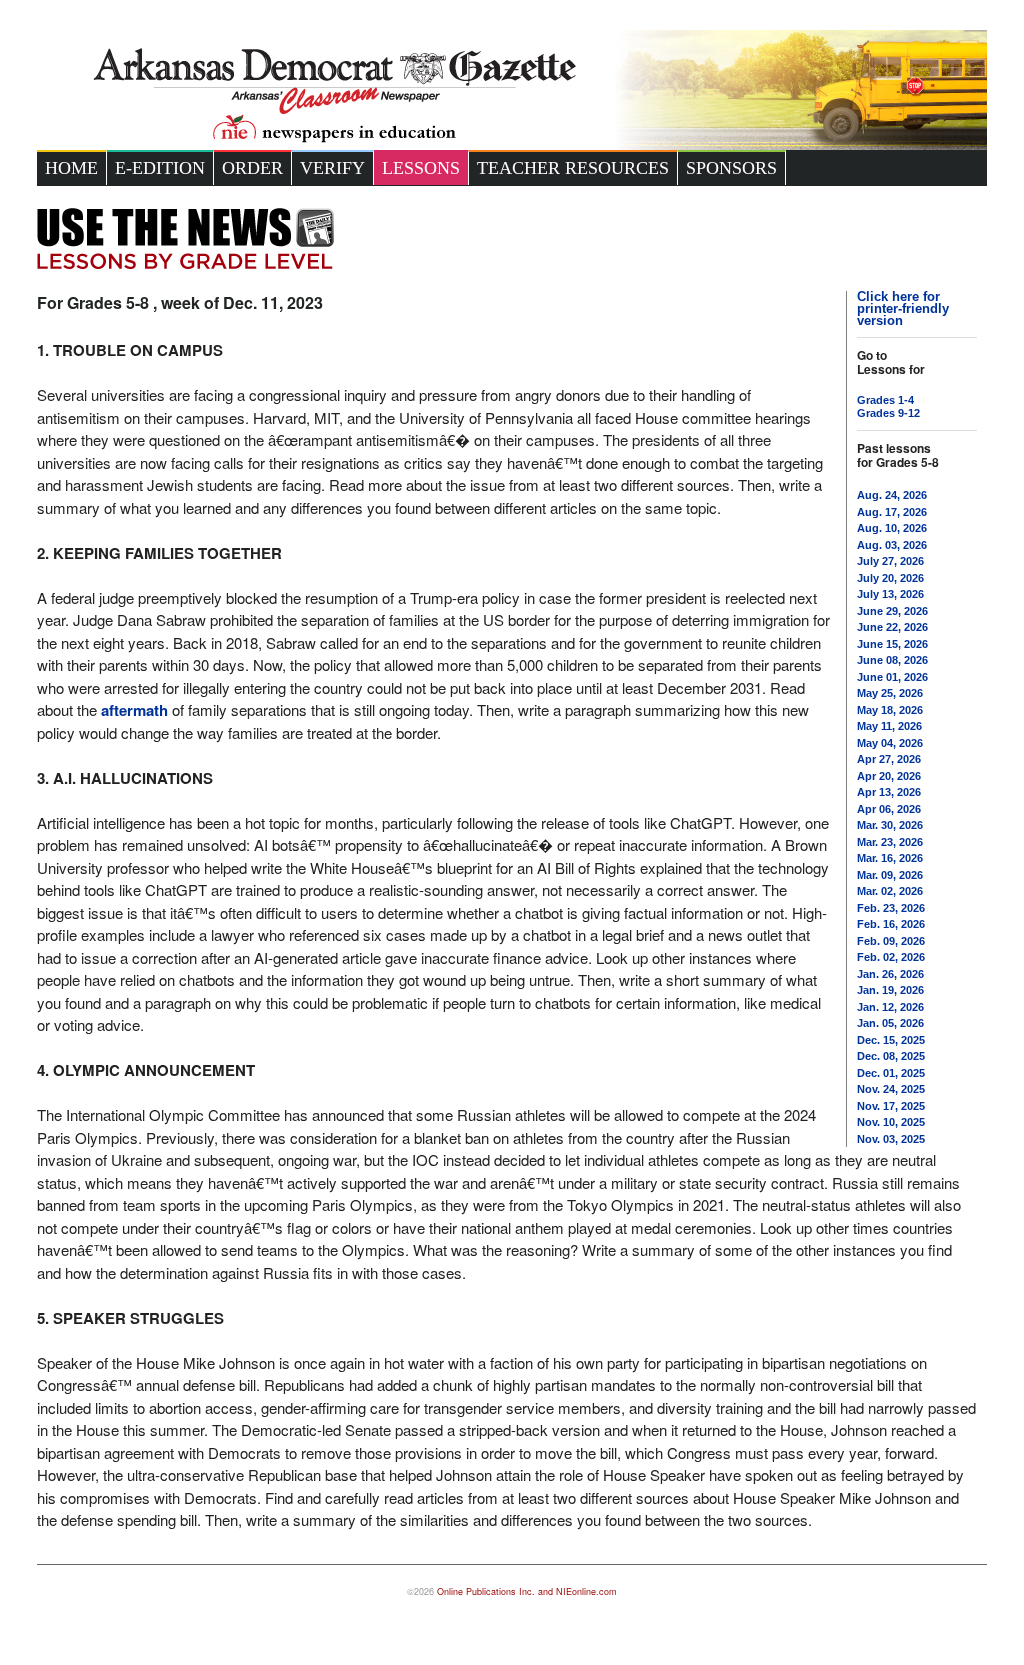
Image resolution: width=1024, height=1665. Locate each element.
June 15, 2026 (892, 644)
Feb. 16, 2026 (891, 924)
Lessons (421, 168)
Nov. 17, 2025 (891, 1106)
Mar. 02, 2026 (890, 891)
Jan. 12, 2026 (890, 1007)
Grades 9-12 (888, 413)
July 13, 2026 (890, 594)
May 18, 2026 (890, 710)
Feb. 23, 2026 (891, 908)
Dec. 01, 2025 (891, 1073)
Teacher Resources (573, 168)
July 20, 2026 (890, 578)
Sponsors (731, 168)
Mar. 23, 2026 (890, 842)
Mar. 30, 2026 (890, 825)
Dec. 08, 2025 (891, 1056)
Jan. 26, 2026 (890, 974)
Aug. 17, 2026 (892, 512)
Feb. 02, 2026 (891, 957)
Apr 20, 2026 (889, 776)
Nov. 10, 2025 (891, 1122)
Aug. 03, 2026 (892, 545)
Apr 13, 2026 (889, 792)
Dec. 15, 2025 (891, 1040)
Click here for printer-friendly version (903, 308)
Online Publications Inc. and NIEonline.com (527, 1591)
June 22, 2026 (892, 627)
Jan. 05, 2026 (890, 1023)
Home (71, 168)
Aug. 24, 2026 (892, 495)
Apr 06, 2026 (889, 809)
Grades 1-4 (885, 400)
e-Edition (160, 168)
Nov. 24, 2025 (891, 1089)
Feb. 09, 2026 (891, 941)
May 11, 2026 (889, 726)
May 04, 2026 (890, 743)
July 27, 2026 (890, 561)
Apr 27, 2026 (889, 759)
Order (252, 168)
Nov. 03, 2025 (891, 1139)
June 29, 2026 (892, 611)
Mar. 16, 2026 (890, 858)
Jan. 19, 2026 (890, 990)
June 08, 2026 (892, 660)
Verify (332, 168)
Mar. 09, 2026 (890, 875)
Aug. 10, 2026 (892, 528)
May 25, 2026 (890, 693)
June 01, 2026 (892, 677)
